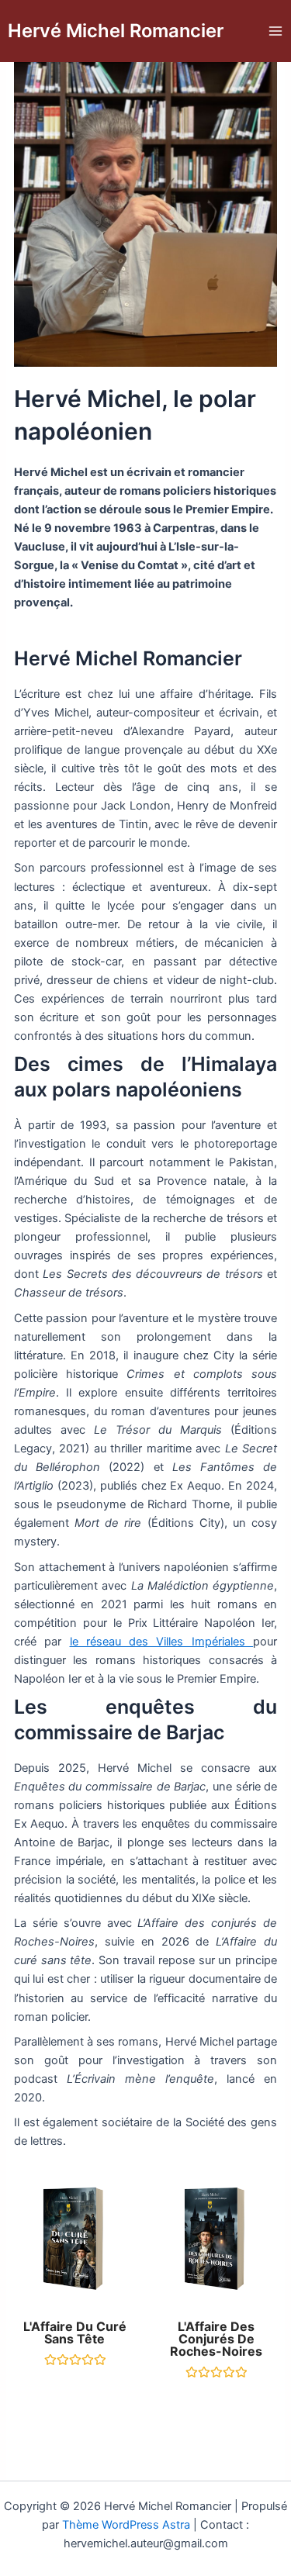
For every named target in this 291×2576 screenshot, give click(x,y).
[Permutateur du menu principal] (275, 31)
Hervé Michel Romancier (116, 31)
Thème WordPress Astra (126, 2525)
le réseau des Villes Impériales (162, 1642)
